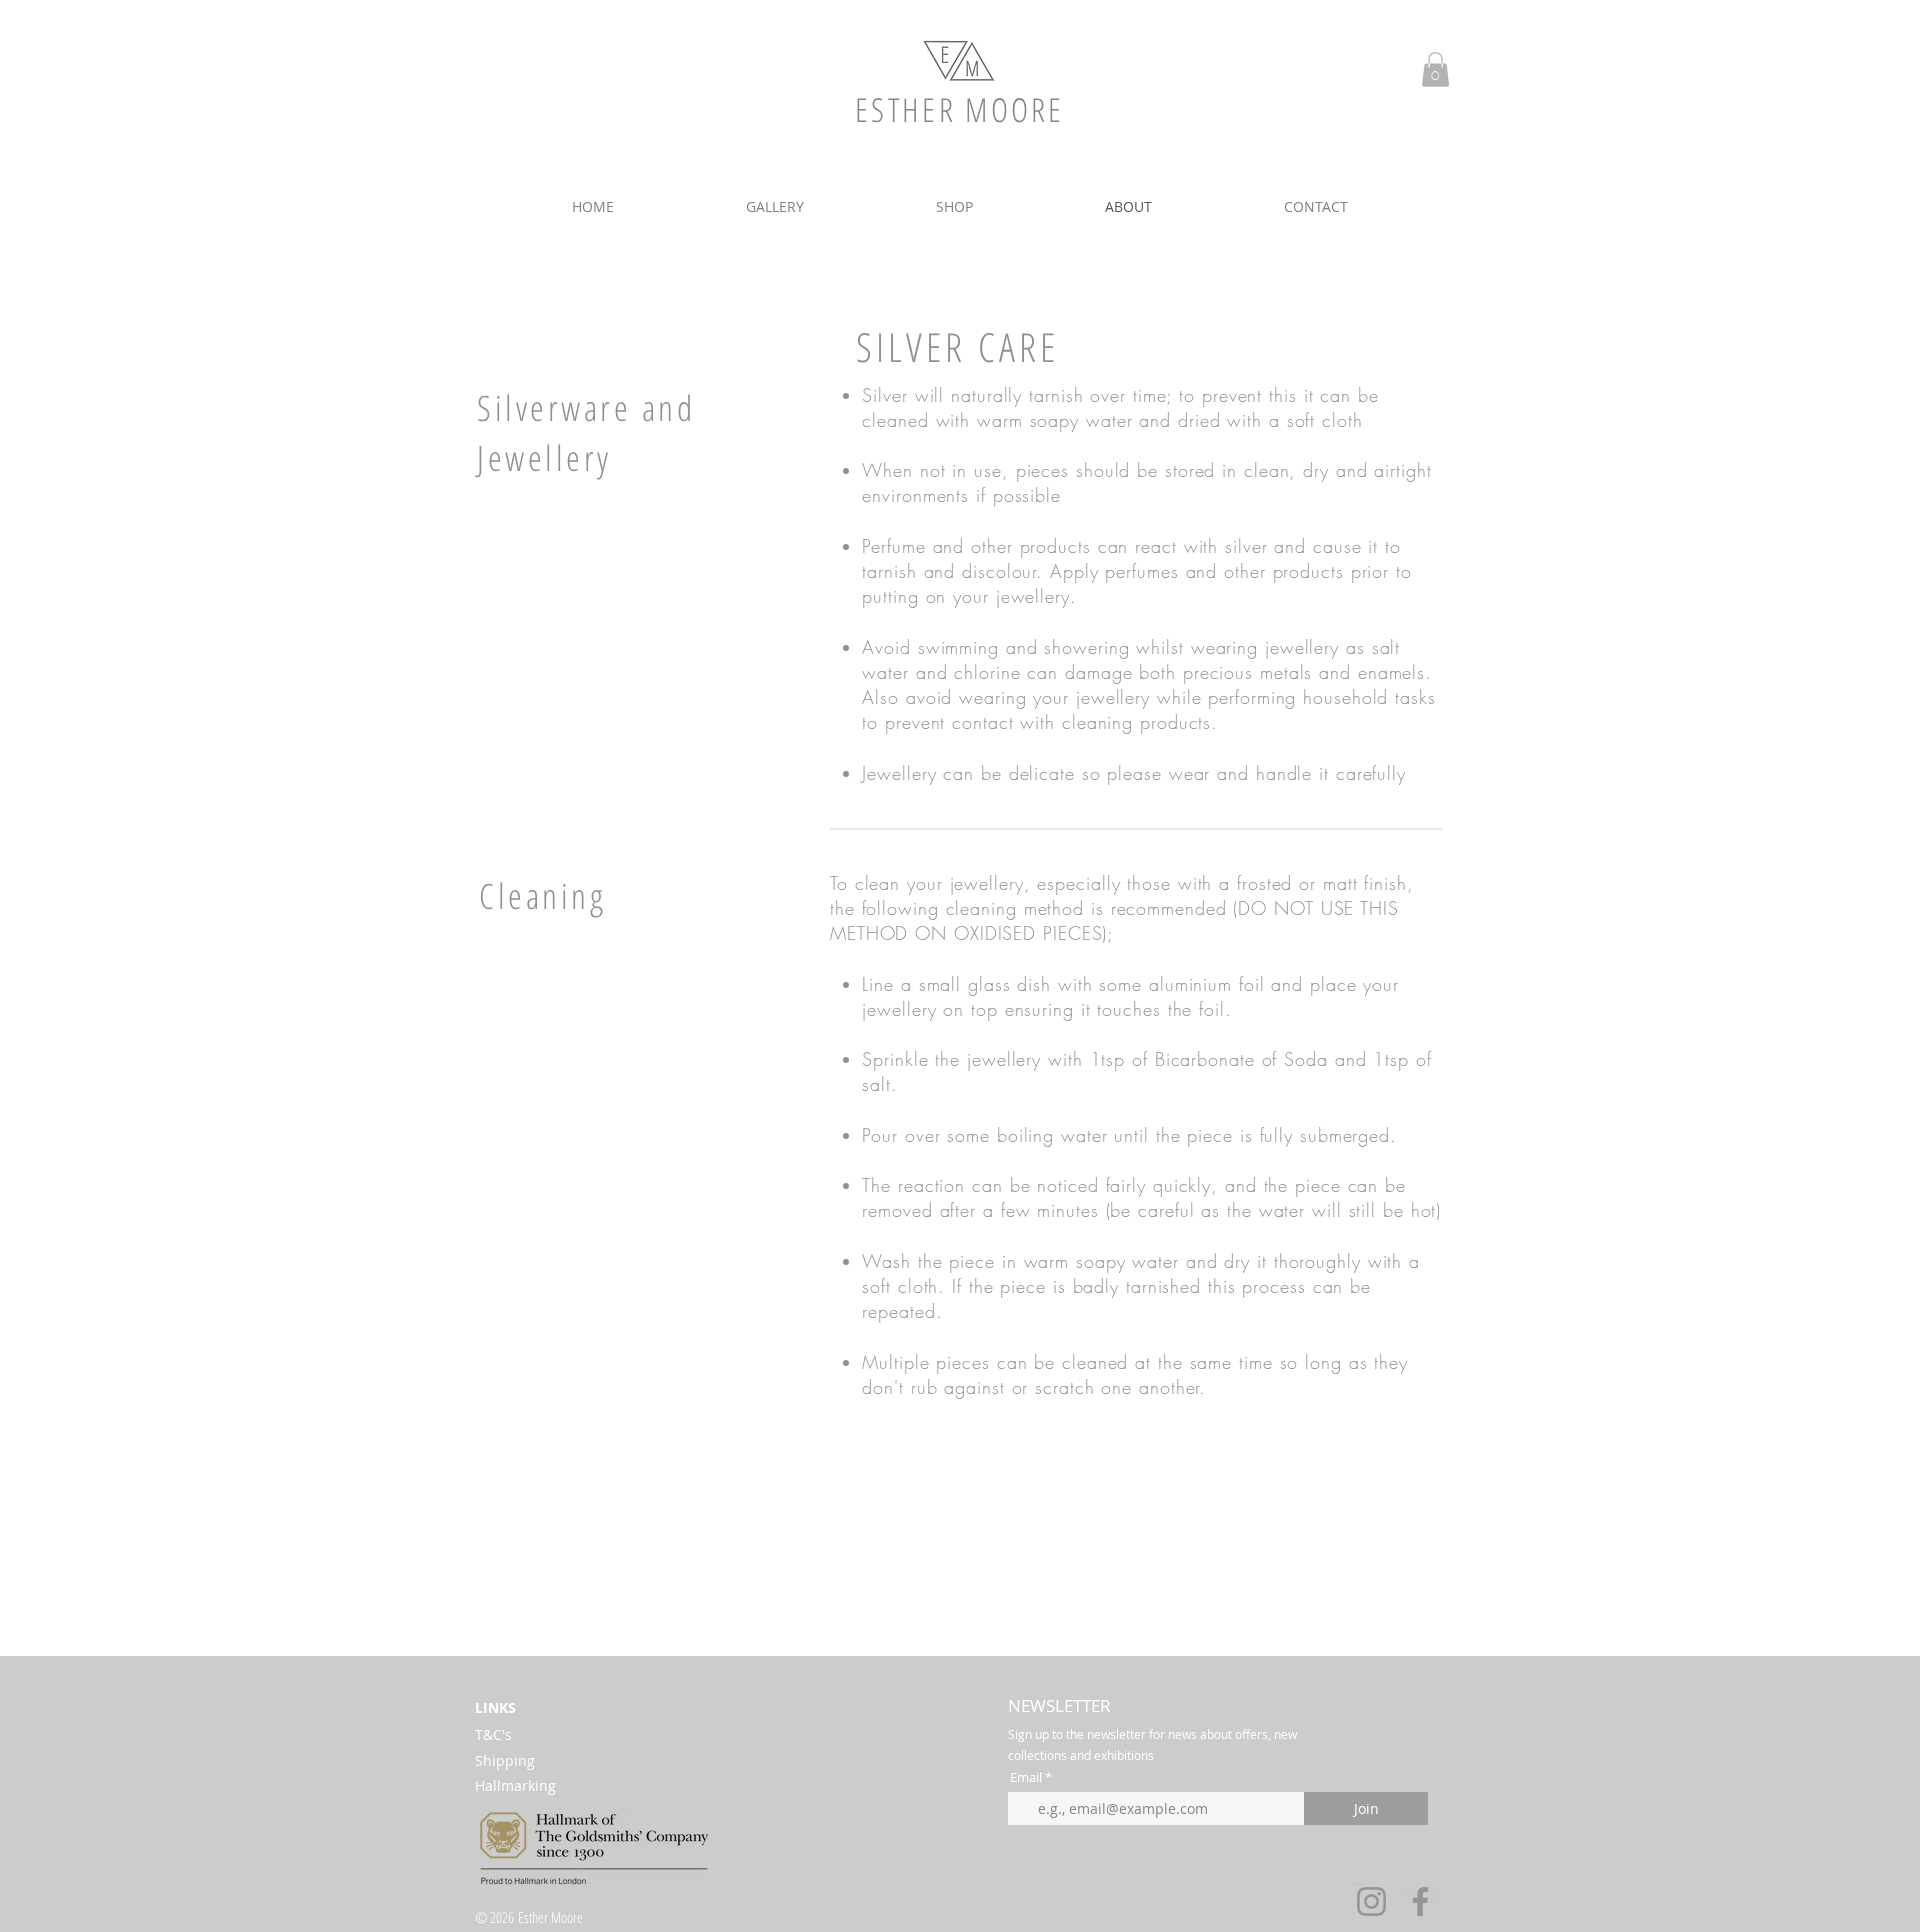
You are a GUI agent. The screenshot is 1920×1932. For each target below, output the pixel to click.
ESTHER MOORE (960, 109)
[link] (1435, 69)
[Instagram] (1371, 1901)
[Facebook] (1420, 1901)
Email (1026, 1777)
